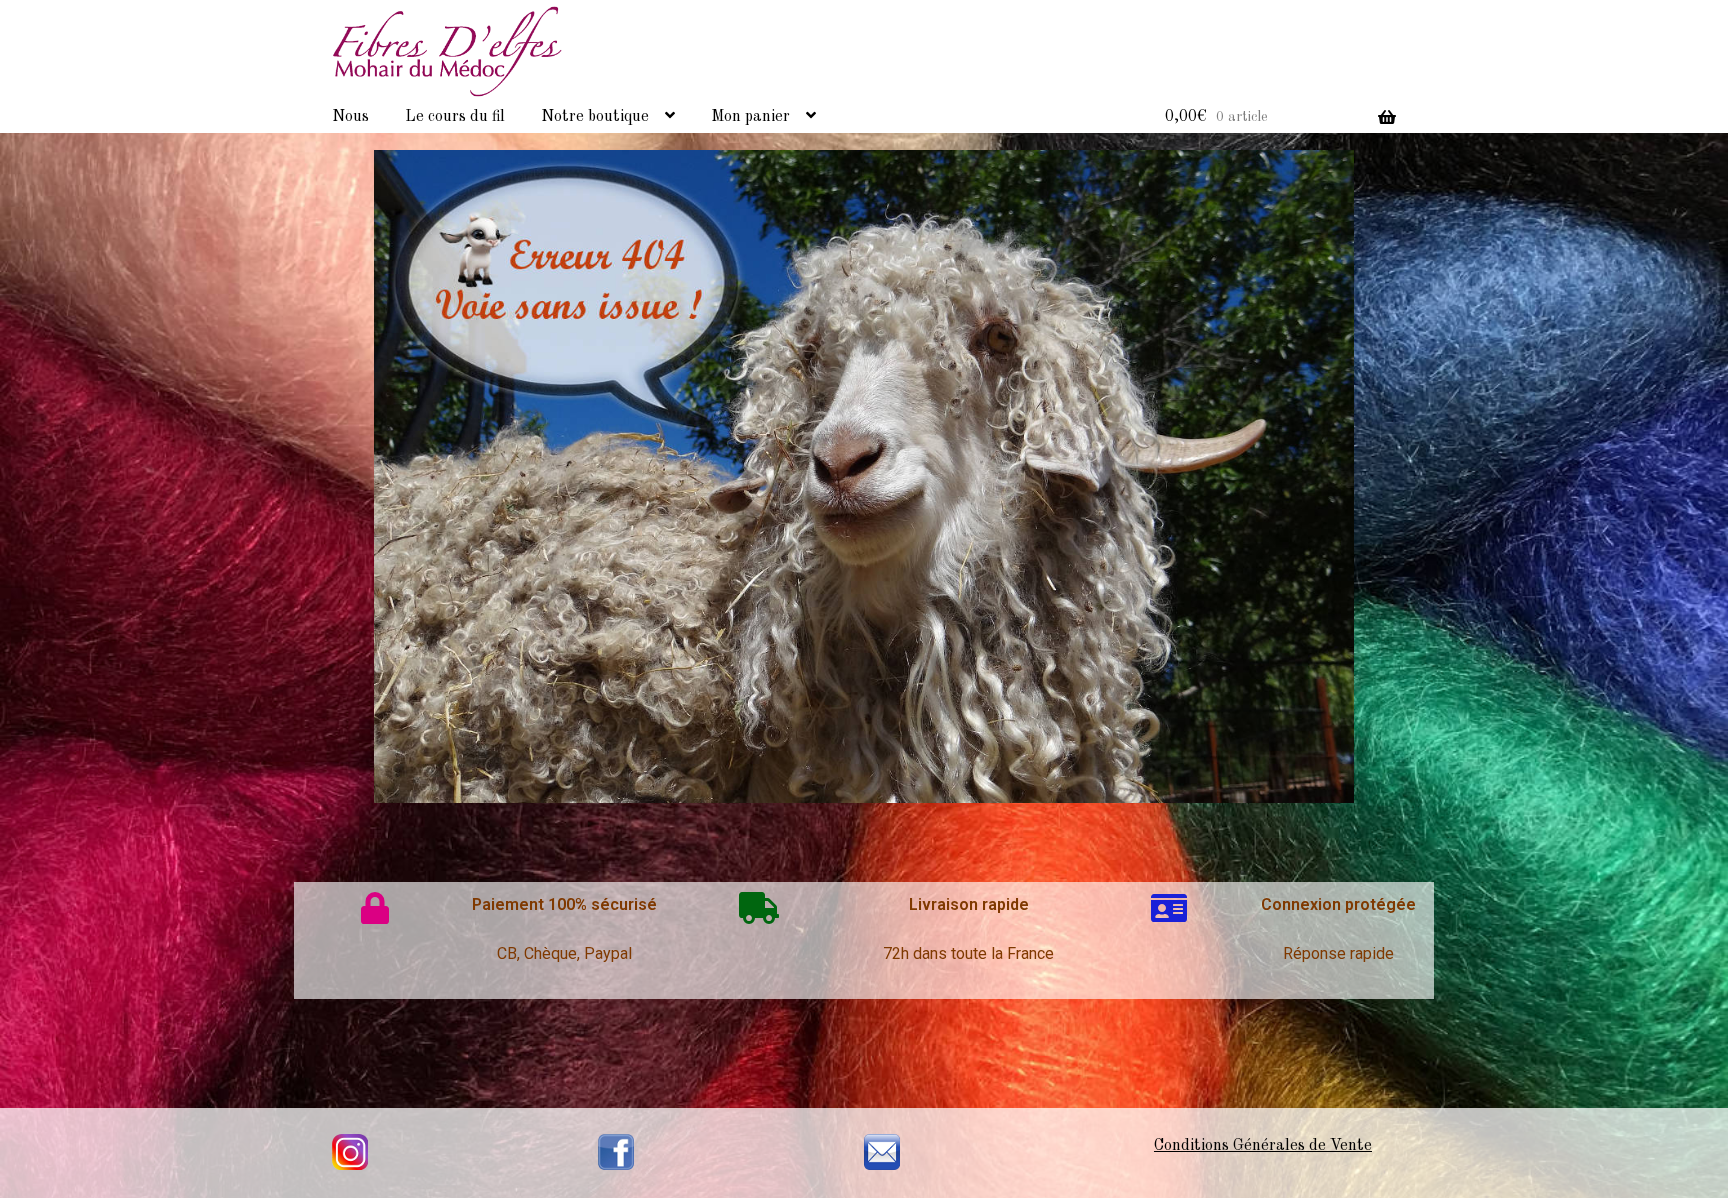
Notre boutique (595, 117)
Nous (350, 117)
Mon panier (750, 117)
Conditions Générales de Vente (1263, 1146)
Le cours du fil (455, 117)
